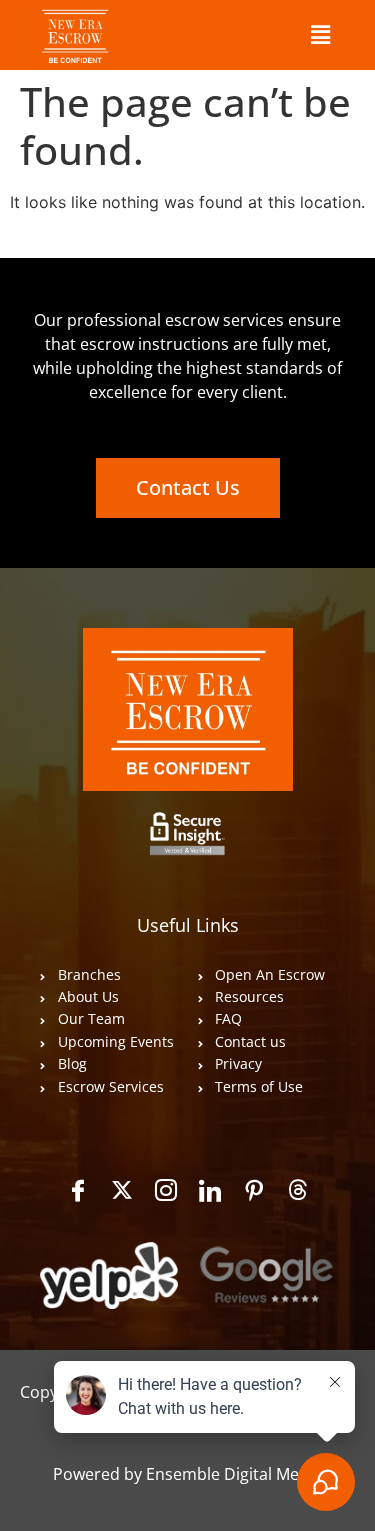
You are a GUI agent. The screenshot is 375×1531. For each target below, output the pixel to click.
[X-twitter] (122, 1190)
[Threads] (298, 1190)
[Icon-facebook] (78, 1190)
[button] (320, 34)
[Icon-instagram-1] (166, 1190)
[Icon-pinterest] (254, 1190)
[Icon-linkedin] (210, 1190)
